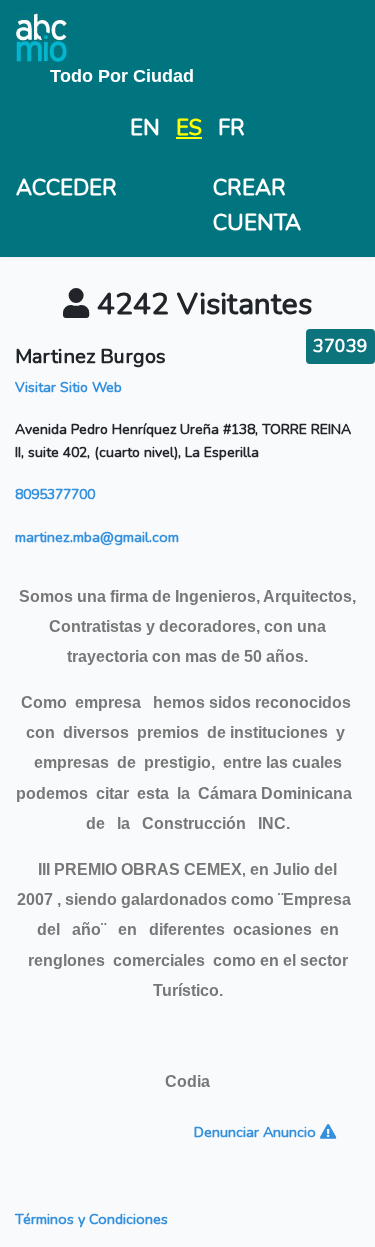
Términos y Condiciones (91, 1219)
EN (145, 128)
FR (231, 128)
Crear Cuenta (257, 205)
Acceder (66, 188)
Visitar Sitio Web (68, 387)
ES (189, 128)
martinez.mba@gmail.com (97, 537)
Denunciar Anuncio (257, 1132)
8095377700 (55, 494)
